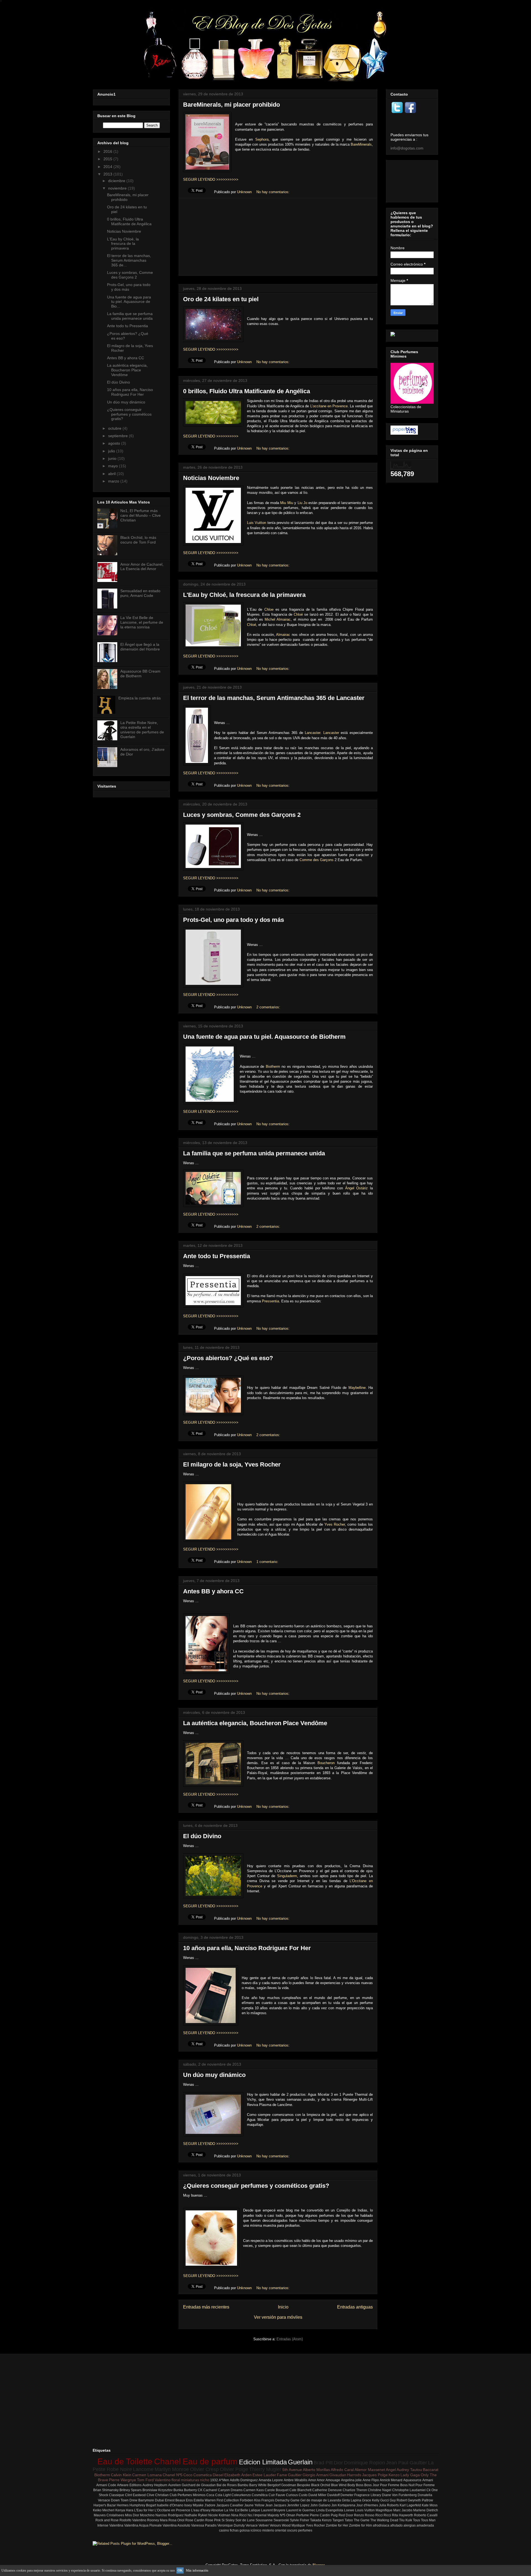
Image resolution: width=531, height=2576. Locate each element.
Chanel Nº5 (173, 2475)
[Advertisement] (278, 237)
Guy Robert (398, 2500)
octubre (115, 428)
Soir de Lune (245, 2520)
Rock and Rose (107, 2520)
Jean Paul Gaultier (407, 2463)
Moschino (147, 2515)
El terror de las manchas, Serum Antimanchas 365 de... (129, 260)
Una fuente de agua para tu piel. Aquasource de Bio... (129, 302)
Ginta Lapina (352, 2500)
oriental (281, 2530)
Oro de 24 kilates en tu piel (221, 299)
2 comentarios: (269, 1007)
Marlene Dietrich (426, 2510)
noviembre (118, 188)
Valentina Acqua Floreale (143, 2525)
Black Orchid (321, 2485)
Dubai (159, 2500)
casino (224, 2530)
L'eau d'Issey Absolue (207, 2510)
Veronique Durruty (231, 2525)
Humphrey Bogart (143, 2505)
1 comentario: (268, 1562)
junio (113, 458)
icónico (256, 2530)
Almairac (284, 635)
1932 (214, 2480)
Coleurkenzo (241, 2495)
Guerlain (300, 2462)
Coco (188, 2475)
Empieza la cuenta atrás (140, 698)
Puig (334, 2515)
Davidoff (333, 2495)
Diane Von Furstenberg (399, 2495)
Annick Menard (391, 2480)
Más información (197, 2570)
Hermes (123, 2505)
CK (200, 2490)
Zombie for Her (337, 2525)
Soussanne (264, 2520)
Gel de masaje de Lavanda (321, 2500)
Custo (303, 2495)
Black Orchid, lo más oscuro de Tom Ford (138, 540)
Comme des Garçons (317, 860)
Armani (428, 2480)
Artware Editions (129, 2485)
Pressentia (270, 1301)
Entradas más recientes (206, 2307)
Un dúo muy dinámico (214, 2075)
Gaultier (295, 2475)
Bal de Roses (227, 2485)
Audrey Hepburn (155, 2485)
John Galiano (320, 2505)
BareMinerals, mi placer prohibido (231, 105)
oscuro (292, 2530)
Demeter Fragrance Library (361, 2495)
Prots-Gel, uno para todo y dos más (234, 920)
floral (176, 2480)
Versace (252, 2525)
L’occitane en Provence (329, 406)
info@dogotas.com (407, 148)
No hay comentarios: (274, 192)
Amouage (333, 2480)
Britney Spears (131, 2490)
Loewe (349, 2510)
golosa (245, 2530)
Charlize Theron (355, 2490)
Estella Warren (205, 2500)
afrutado (396, 2525)
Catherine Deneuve (327, 2490)
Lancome (143, 2469)
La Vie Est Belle (236, 2510)
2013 (108, 174)
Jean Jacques (276, 2505)
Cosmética (260, 2495)
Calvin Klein (121, 2475)
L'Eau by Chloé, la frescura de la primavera (244, 595)
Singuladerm (287, 1876)
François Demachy (275, 2500)
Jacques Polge (375, 2475)
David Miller (317, 2495)
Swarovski (281, 2520)
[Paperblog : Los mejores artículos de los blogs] (404, 433)
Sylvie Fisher (300, 2520)
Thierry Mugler (265, 2469)
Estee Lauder (264, 2475)
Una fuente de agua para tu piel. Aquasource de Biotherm (264, 1037)
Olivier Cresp (204, 2469)
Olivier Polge (234, 2469)
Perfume (303, 2515)
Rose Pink (213, 2520)
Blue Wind (339, 2485)
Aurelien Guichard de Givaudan (192, 2485)
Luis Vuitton (257, 523)
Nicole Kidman (219, 2515)
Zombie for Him (360, 2525)
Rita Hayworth (403, 2515)
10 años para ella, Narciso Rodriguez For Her (247, 1948)
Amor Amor (316, 2480)
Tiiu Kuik (406, 2520)
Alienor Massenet (370, 2470)
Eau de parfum (210, 2461)
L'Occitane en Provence (172, 2510)
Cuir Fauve (277, 2495)
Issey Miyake (194, 2505)
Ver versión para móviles (278, 2317)
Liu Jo (302, 503)
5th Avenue (292, 2470)
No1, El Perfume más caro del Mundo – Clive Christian (140, 515)
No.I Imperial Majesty (263, 2515)
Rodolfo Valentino (133, 2520)
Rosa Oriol (176, 2520)
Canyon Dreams (230, 2490)
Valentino (163, 2480)
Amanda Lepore (271, 2480)
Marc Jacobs (403, 2510)
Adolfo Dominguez (244, 2480)
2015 (108, 159)
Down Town (120, 2500)
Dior (338, 2463)
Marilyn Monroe (172, 2469)
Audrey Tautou (409, 2470)
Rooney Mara (157, 2520)
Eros (189, 2500)
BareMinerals (361, 144)
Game (295, 2500)
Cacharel (210, 2490)
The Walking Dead (384, 2520)
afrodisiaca (381, 2525)
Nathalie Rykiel (196, 2515)
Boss (360, 2485)
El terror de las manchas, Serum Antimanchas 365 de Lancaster (274, 698)
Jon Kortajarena (343, 2505)
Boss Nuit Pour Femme (417, 2485)
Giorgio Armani (316, 2475)
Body (351, 2485)
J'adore (210, 2505)
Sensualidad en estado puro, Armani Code (140, 593)
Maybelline (357, 1388)
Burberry (190, 2490)
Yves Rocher (335, 1524)
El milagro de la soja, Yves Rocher (232, 1464)
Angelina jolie (351, 2480)
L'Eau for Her (144, 2510)
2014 (108, 167)
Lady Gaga (410, 2475)
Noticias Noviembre (211, 478)
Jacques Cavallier (230, 2505)
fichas (234, 2530)
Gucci (385, 2500)
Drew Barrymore (142, 2500)
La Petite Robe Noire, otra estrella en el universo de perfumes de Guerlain (142, 730)
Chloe (269, 609)
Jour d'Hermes (367, 2505)
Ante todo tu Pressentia (217, 1256)
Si (223, 2520)
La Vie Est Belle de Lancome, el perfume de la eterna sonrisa (142, 622)
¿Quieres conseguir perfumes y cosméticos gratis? (256, 2186)
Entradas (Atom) (290, 2339)
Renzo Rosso (364, 2515)
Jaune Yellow (254, 2505)
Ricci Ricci (383, 2515)
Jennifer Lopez (298, 2505)
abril (112, 474)
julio (112, 451)
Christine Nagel (380, 2490)
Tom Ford (145, 2480)
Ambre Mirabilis (296, 2480)
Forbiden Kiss (250, 2500)
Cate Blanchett (300, 2490)
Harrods (354, 2475)
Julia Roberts (389, 2505)
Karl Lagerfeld (410, 2505)
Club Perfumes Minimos (188, 2495)
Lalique (255, 2510)
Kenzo (394, 2475)
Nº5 (283, 2515)
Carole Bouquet (277, 2490)
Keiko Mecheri (104, 2510)
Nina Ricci (239, 2515)
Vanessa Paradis (204, 2525)
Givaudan (338, 2475)
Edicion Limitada (263, 2462)
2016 (108, 151)
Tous (417, 2520)
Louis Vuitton (365, 2510)
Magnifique (384, 2510)
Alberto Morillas (316, 2470)
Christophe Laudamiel (409, 2490)
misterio (268, 2530)
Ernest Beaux (175, 2500)
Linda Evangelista (330, 2510)
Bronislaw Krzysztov (158, 2490)
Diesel (218, 2475)
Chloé (298, 614)
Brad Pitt (323, 2463)
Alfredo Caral (342, 2470)
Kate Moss (430, 2505)
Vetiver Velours (270, 2525)
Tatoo (349, 2520)
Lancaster (313, 733)
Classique (117, 2495)
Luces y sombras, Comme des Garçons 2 (242, 815)
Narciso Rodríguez (170, 2515)
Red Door (346, 2515)
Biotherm (274, 1067)
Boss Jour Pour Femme (382, 2485)
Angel (391, 2470)
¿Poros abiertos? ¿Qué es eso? (228, 1358)
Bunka (178, 2490)
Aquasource (412, 2480)
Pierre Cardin (320, 2515)
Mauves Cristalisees (109, 2515)
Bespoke (304, 2485)
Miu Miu (287, 503)
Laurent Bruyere (273, 2510)
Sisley (230, 2520)
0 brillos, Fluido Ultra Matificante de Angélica (247, 391)
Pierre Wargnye (123, 2480)
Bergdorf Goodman (282, 2485)
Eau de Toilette (125, 2461)
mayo (114, 466)
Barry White (258, 2485)
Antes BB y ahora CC (213, 1591)
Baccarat (431, 2470)
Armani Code (106, 2485)
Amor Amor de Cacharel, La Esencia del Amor (142, 567)
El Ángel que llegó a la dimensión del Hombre (140, 647)
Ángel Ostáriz (357, 1188)
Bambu (243, 2485)
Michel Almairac (278, 619)
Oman (291, 2515)
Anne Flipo (371, 2480)
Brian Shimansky (106, 2490)
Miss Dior (132, 2515)
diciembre (117, 181)
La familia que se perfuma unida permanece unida (254, 1153)
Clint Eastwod (135, 2495)
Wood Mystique (293, 2525)
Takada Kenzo (321, 2520)
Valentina (116, 2525)
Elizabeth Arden (238, 2475)
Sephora (262, 139)
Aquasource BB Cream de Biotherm (140, 674)
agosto (115, 443)
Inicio (283, 2307)
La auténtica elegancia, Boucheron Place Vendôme (255, 1723)
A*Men (224, 2480)
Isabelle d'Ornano (170, 2505)
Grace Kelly (371, 2500)
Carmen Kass (254, 2490)
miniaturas (190, 2480)
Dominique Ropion (365, 2463)
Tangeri (338, 2520)
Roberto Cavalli (426, 2515)
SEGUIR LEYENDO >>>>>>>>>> (211, 179)
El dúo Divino (202, 1836)
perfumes (305, 2530)
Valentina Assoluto (176, 2525)
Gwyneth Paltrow (420, 2500)
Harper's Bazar (105, 2505)
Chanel (167, 2461)
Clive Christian (158, 2495)
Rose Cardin (195, 2520)
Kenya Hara (124, 2510)
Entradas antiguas (355, 2307)
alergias (410, 2525)
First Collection (228, 2500)
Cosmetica (203, 2475)
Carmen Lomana (147, 2475)
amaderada (425, 2525)
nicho (205, 2480)
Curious (292, 2495)
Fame (282, 2475)
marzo (114, 481)
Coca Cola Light (218, 2495)
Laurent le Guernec (301, 2510)
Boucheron (326, 1763)
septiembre (119, 436)
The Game (362, 2520)
